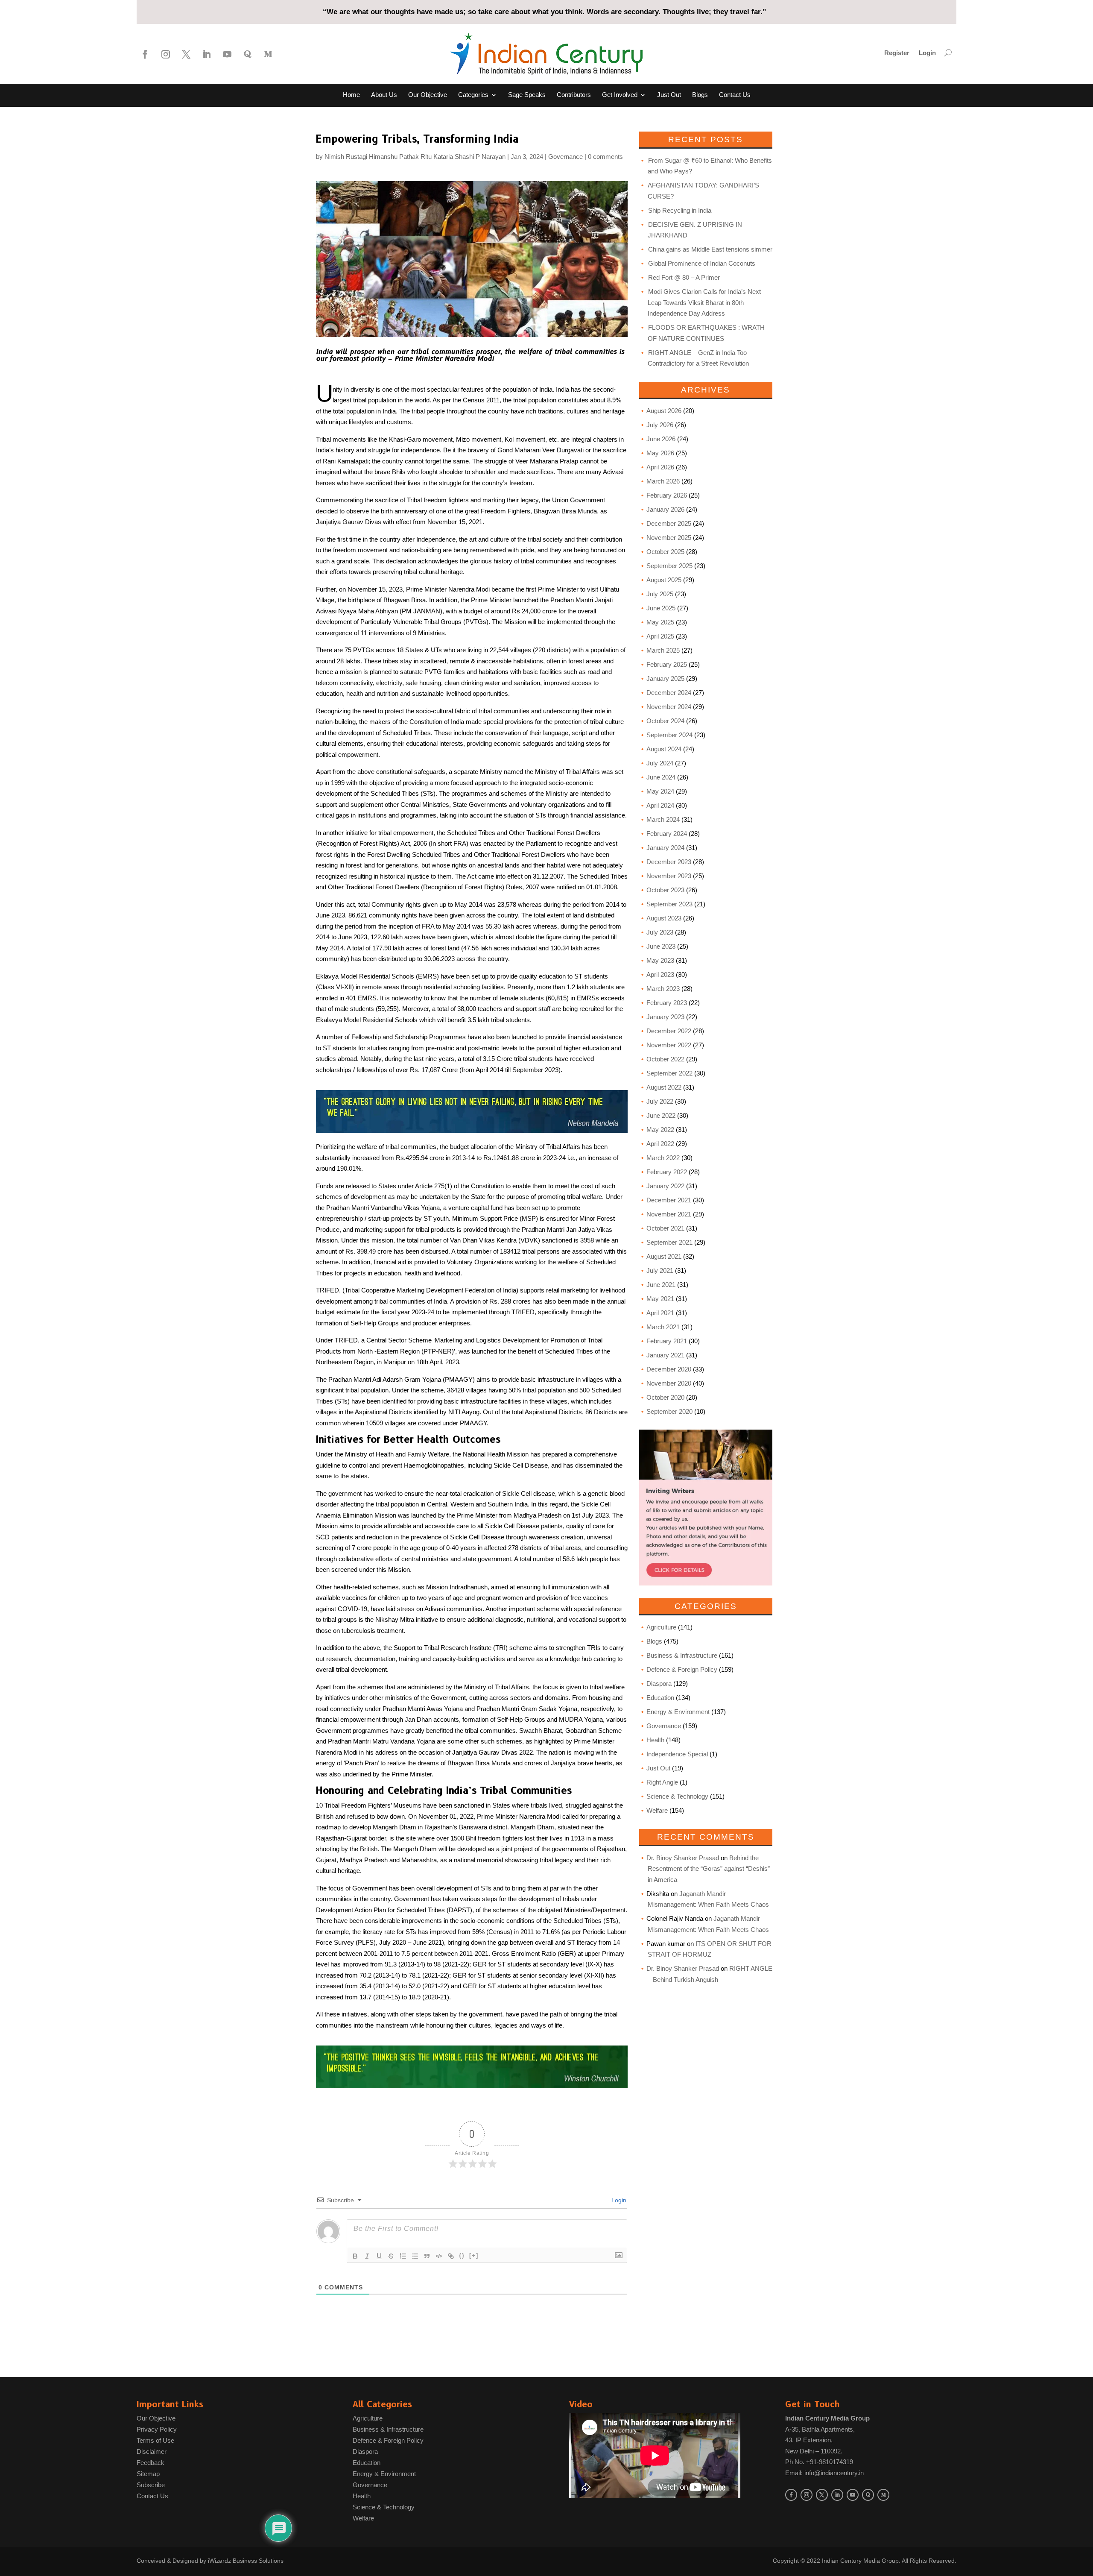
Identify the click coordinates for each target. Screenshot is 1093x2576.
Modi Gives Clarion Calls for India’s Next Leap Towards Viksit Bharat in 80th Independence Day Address (704, 302)
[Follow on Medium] (268, 54)
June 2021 (661, 1285)
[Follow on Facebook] (145, 54)
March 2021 (663, 1327)
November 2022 (669, 1045)
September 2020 (669, 1411)
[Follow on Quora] (248, 54)
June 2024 (661, 777)
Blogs (700, 95)
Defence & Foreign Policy (682, 1669)
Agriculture (661, 1627)
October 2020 (665, 1397)
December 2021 (669, 1200)
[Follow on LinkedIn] (207, 54)
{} (462, 2255)
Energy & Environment (678, 1712)
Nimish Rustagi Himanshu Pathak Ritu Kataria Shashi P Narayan (415, 157)
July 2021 (660, 1270)
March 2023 (663, 989)
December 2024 (669, 693)
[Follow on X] (186, 54)
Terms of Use (155, 2440)
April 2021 (660, 1313)
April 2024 (660, 805)
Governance (565, 157)
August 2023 (664, 918)
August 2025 (664, 580)
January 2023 (665, 1017)
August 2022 (664, 1087)
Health (655, 1740)
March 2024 (663, 819)
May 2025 (660, 622)
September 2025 (669, 566)
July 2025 (660, 594)
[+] (474, 2255)
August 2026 (664, 411)
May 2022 (660, 1130)
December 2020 (669, 1369)
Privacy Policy (157, 2429)
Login (927, 53)
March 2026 (663, 481)
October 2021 (665, 1228)
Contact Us (735, 95)
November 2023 (669, 876)
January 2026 (665, 509)
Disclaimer (152, 2451)
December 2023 (669, 862)
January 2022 (665, 1186)
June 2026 (661, 439)
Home (351, 95)
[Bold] (355, 2256)
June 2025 (661, 608)
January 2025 (665, 678)
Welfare (657, 1810)
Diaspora (659, 1684)
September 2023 (669, 904)
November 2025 (669, 538)
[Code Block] (439, 2256)
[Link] (451, 2256)
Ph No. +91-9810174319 (819, 2462)
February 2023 (667, 1003)
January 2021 (665, 1355)
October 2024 (665, 721)
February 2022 (667, 1172)
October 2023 (665, 890)
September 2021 (669, 1242)
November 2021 (669, 1214)
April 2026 (660, 467)
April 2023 (660, 974)
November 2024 (669, 707)
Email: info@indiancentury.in (824, 2473)
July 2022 (660, 1101)
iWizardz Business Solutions (246, 2561)
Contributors (574, 95)
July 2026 (660, 425)
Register (897, 53)
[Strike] (391, 2256)
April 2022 (660, 1144)
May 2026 (660, 453)
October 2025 (665, 552)
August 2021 (664, 1256)
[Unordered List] (415, 2256)
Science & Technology (677, 1796)
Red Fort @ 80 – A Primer (684, 277)
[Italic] (367, 2256)
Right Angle (662, 1782)
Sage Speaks (527, 95)
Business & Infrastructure (682, 1655)
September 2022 (669, 1073)
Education (660, 1698)
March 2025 (663, 650)
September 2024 (669, 735)
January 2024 (665, 848)
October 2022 (665, 1059)
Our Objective (428, 95)
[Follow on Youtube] (227, 54)
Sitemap (148, 2474)
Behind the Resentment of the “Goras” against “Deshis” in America (709, 1869)
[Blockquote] (427, 2256)
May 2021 (660, 1299)
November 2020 (669, 1383)
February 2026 (667, 495)
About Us (384, 95)
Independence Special (677, 1754)
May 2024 (660, 791)
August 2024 (664, 749)
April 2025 (660, 636)
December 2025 (669, 523)
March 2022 (663, 1158)
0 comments (605, 157)
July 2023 (660, 932)
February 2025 (667, 664)
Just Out (669, 95)
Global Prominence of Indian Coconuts (702, 263)
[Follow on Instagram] (166, 54)
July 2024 (660, 763)
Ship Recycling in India (680, 210)
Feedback (151, 2463)
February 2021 (667, 1341)
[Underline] (379, 2256)
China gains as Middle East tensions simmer (710, 249)
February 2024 (667, 834)
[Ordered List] (403, 2256)
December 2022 (669, 1031)
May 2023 (660, 960)
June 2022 (661, 1115)
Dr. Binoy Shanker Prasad (683, 1858)
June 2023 (661, 946)
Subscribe (151, 2485)
